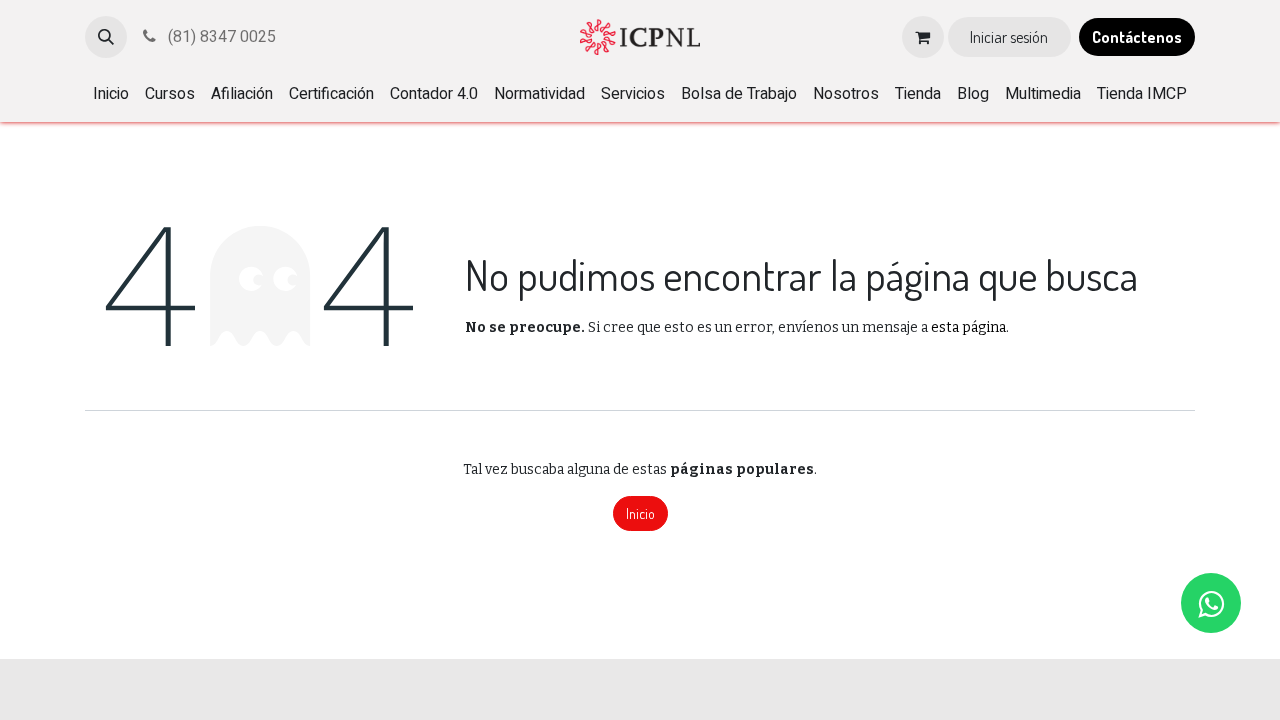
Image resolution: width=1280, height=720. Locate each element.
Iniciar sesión (1009, 37)
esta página (968, 327)
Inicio (640, 513)
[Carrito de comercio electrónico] (923, 37)
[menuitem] (111, 94)
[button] (106, 37)
